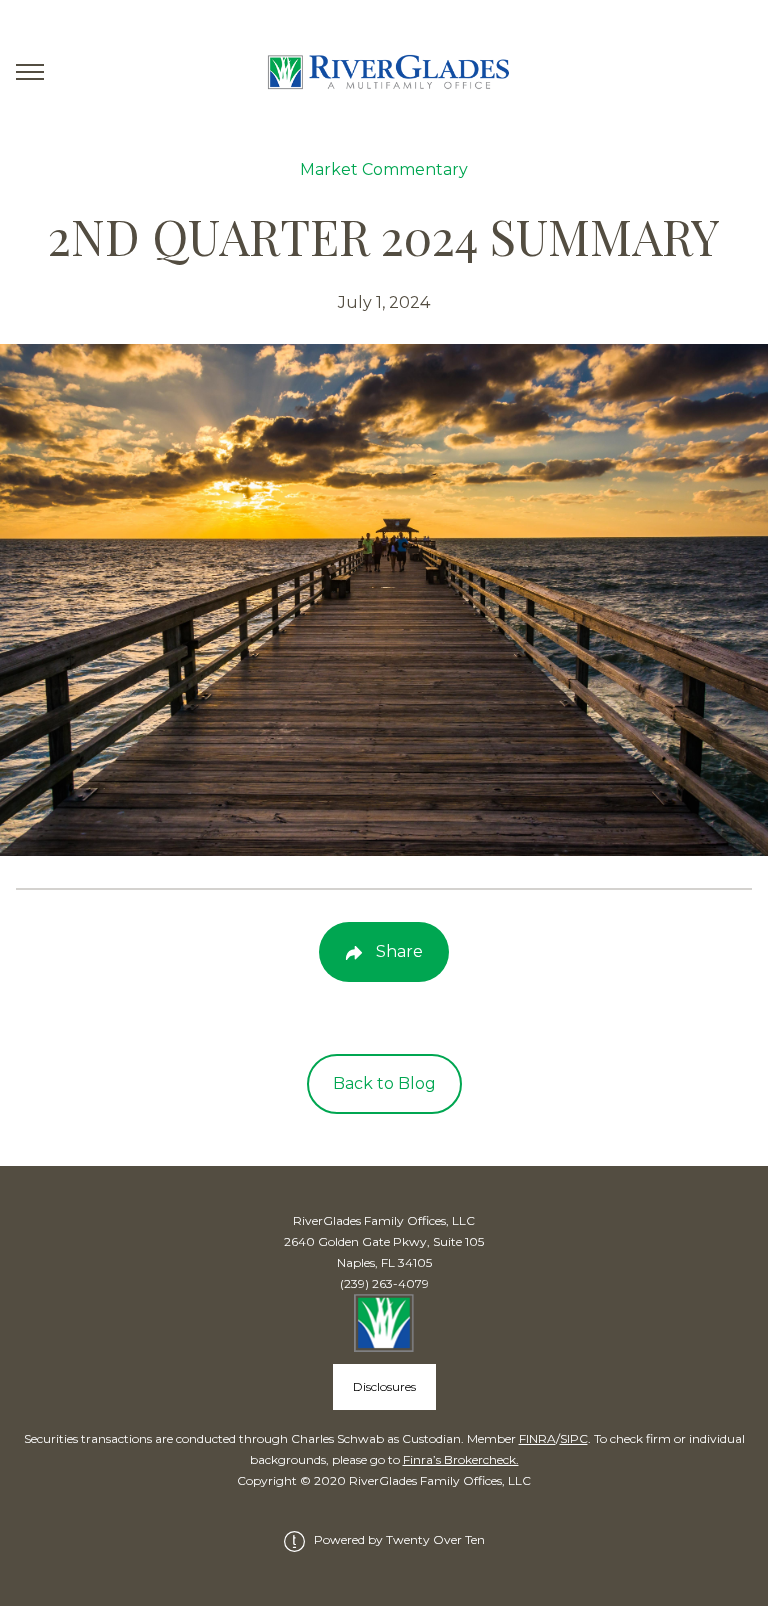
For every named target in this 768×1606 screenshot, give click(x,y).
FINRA (537, 1438)
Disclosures (384, 1386)
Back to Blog (384, 1083)
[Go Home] (384, 72)
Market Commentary (384, 169)
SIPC (574, 1438)
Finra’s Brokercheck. (461, 1459)
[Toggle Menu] (30, 72)
